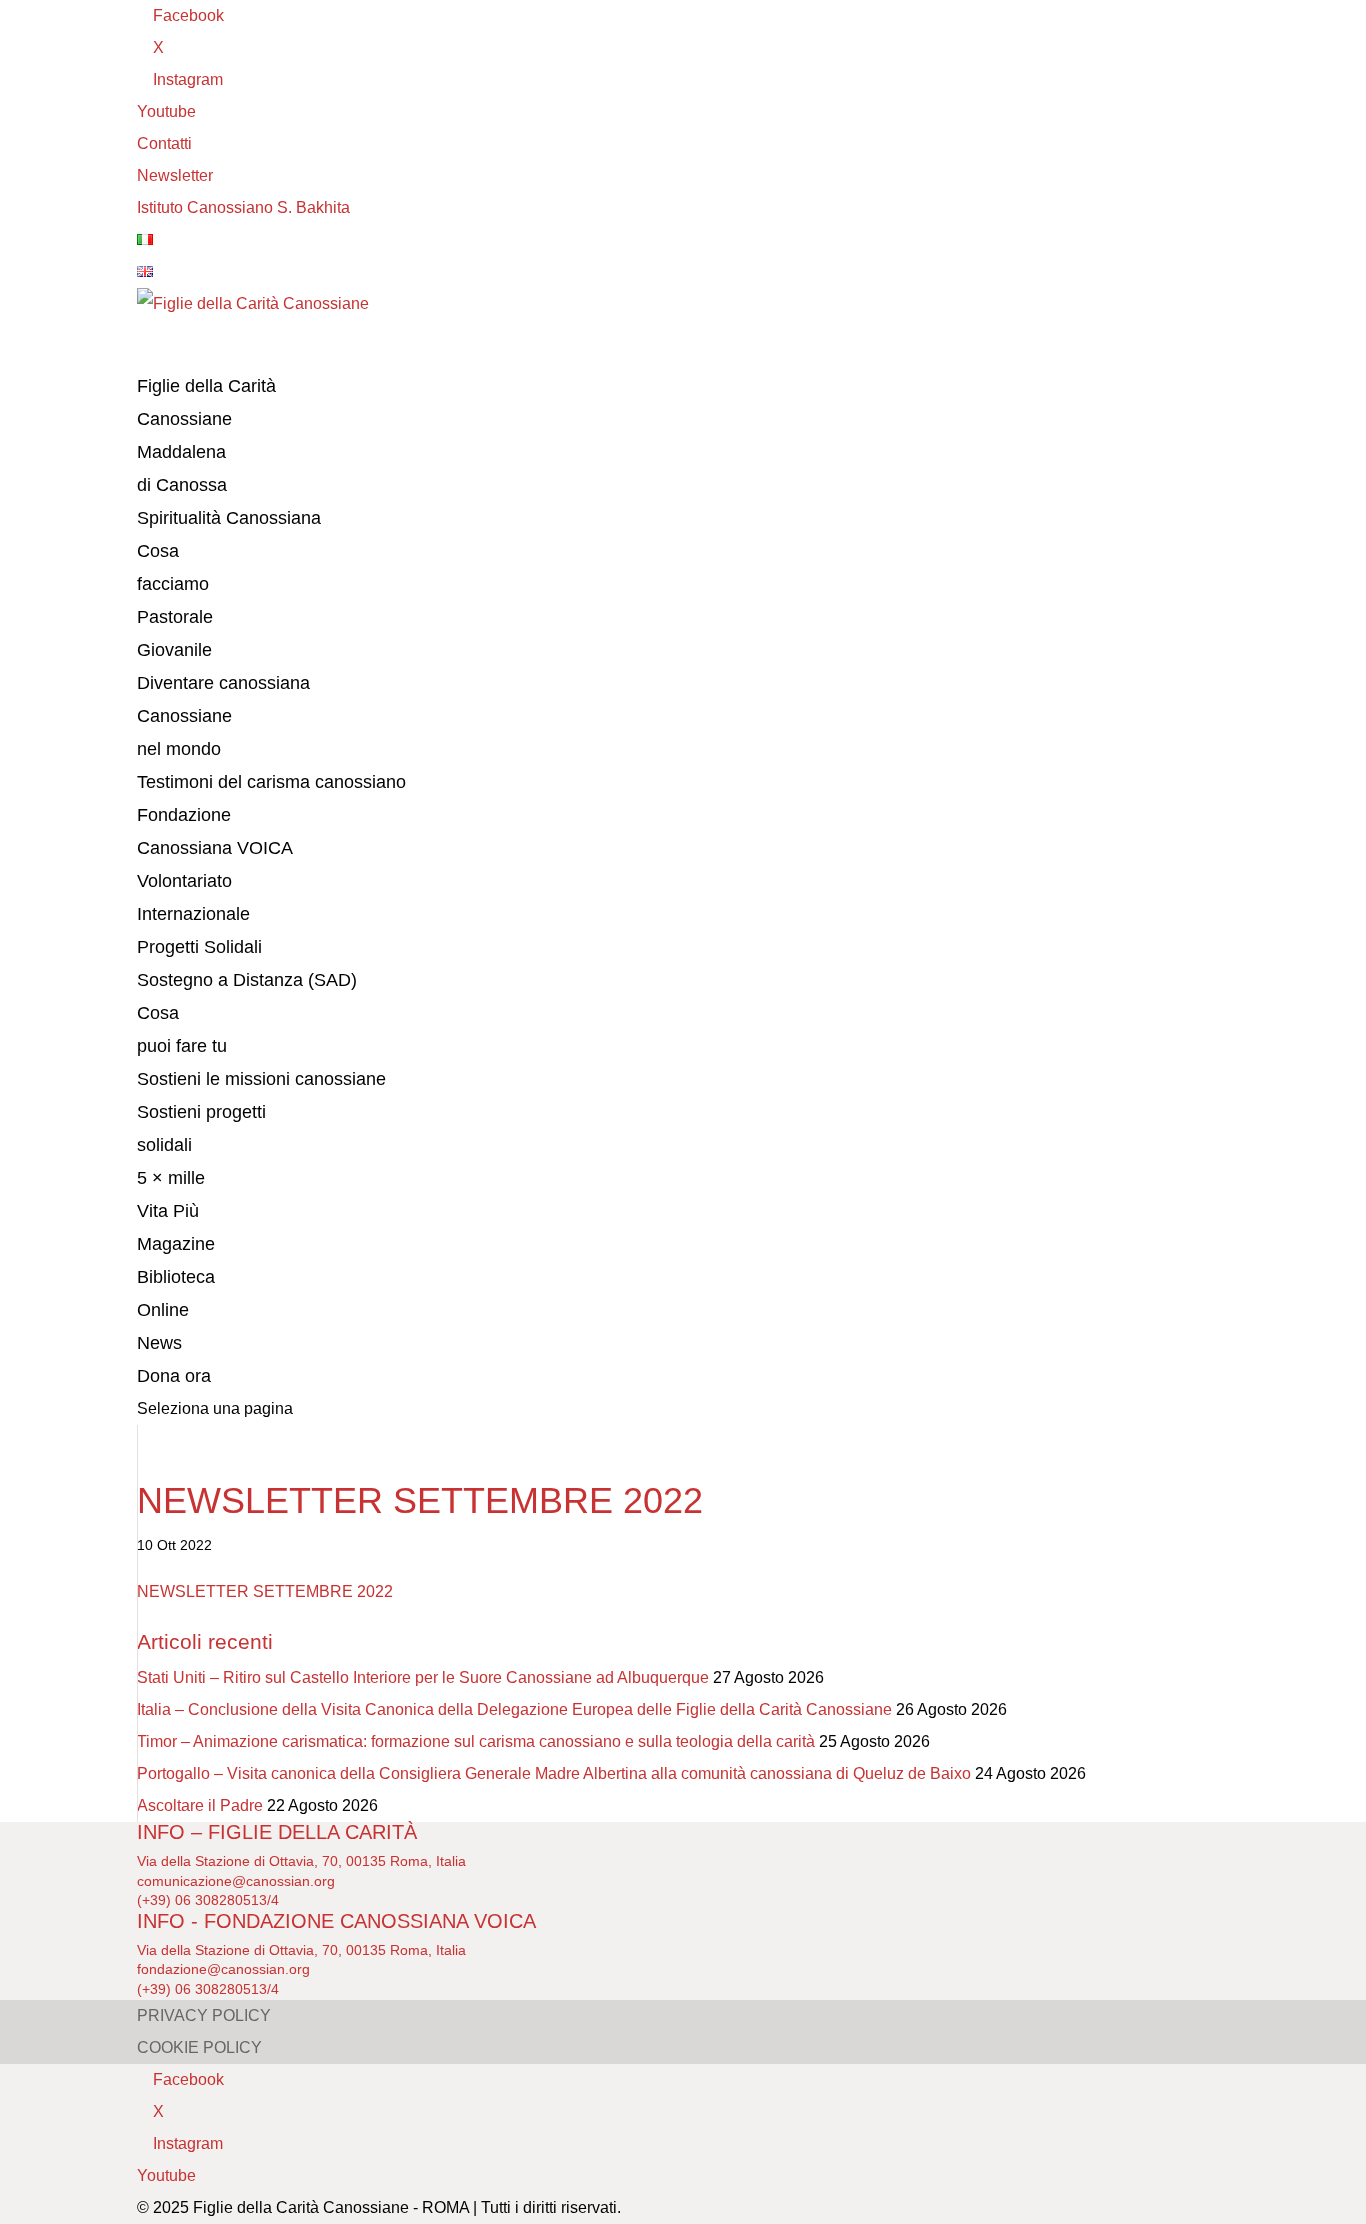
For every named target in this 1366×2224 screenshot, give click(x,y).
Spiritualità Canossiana (229, 518)
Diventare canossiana (223, 683)
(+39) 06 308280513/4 (208, 1900)
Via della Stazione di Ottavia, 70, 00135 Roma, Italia (301, 1861)
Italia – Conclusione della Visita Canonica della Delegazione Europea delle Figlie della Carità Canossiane (514, 1709)
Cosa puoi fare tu (182, 1029)
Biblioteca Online (176, 1293)
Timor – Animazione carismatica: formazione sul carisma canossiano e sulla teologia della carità (476, 1741)
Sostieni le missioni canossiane (261, 1079)
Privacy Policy (204, 2015)
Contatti (164, 143)
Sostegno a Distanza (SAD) (247, 980)
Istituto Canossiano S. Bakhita (243, 207)
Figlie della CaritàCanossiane (206, 402)
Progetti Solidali (199, 947)
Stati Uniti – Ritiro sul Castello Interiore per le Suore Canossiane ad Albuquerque (423, 1677)
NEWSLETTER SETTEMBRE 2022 (265, 1591)
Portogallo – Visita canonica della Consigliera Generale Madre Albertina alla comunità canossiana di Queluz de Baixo (554, 1773)
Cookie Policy (199, 2047)
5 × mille (171, 1178)
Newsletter (175, 175)
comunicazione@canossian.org (236, 1881)
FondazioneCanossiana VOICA (215, 831)
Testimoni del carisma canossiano (271, 782)
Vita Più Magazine (176, 1227)
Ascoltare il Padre (200, 1805)
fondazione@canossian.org (223, 1969)
